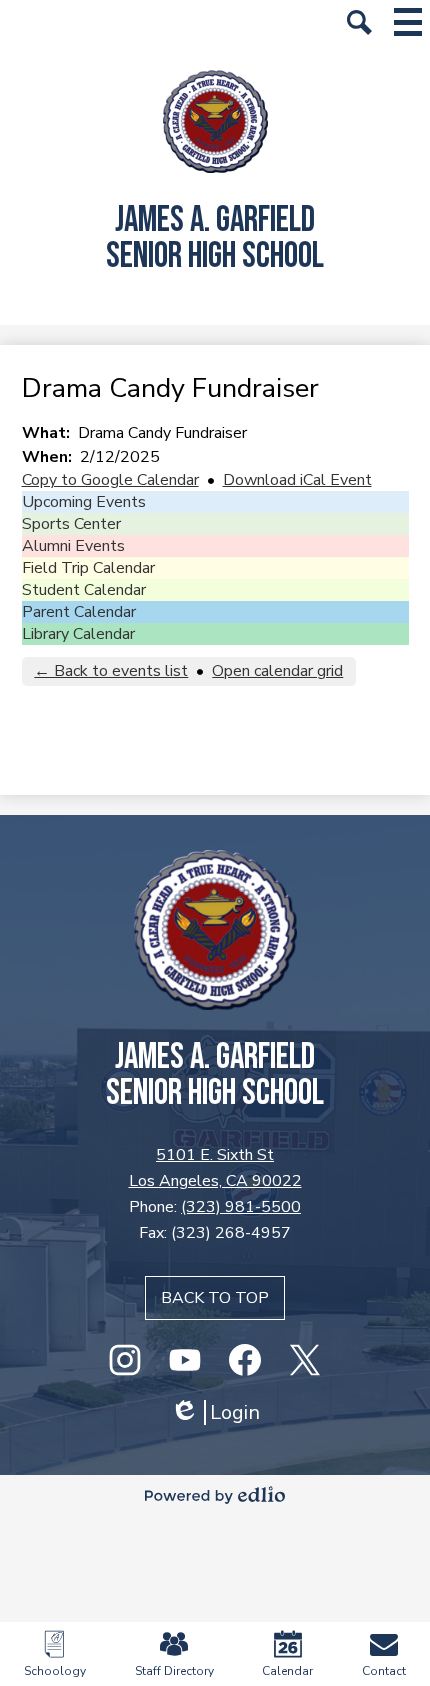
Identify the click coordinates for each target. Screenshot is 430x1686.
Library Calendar (78, 634)
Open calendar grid (277, 671)
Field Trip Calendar (88, 568)
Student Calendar (84, 590)
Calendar (287, 1671)
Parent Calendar (79, 612)
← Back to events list (111, 671)
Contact (384, 1671)
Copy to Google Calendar (110, 480)
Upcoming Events (84, 502)
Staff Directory (174, 1671)
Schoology (55, 1671)
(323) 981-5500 (241, 1207)
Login (215, 1412)
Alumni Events (73, 546)
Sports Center (71, 524)
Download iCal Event (297, 480)
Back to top (215, 1298)
